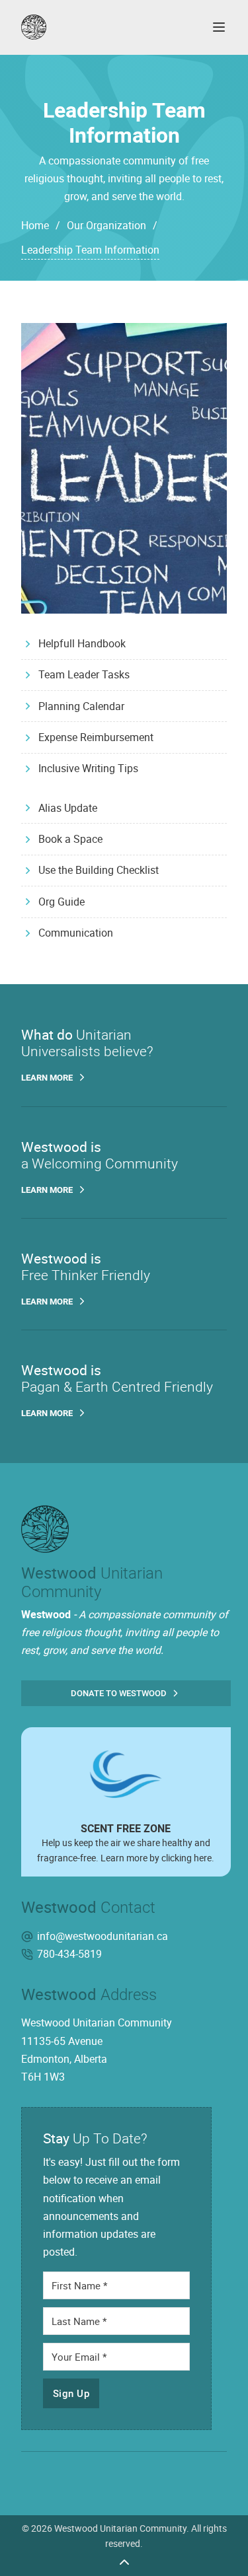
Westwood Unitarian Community (120, 2528)
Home (35, 225)
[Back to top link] (124, 2561)
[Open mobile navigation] (219, 27)
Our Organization (106, 225)
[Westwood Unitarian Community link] (103, 27)
